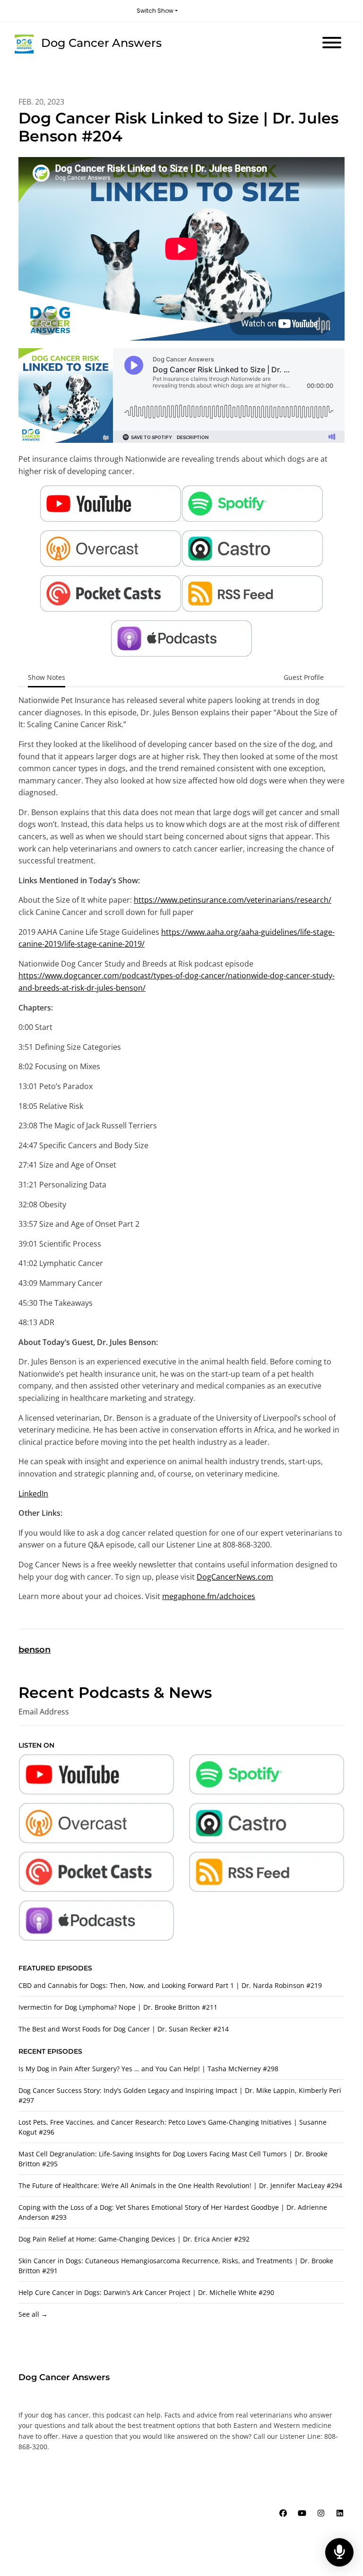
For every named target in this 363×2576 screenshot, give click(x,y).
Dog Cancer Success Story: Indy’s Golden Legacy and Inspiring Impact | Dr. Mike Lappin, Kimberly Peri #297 (180, 2095)
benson (35, 1650)
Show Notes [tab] (47, 677)
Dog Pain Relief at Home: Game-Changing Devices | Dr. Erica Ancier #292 (134, 2239)
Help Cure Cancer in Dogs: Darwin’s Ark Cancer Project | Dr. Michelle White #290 (146, 2292)
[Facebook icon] (283, 2513)
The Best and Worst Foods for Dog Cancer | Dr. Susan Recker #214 (124, 2029)
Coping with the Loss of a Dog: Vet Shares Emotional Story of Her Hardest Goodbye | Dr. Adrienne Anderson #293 (173, 2212)
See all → (33, 2314)
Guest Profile (304, 677)
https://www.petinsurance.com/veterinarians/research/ (233, 900)
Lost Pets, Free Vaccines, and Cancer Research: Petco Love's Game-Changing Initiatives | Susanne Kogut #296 (173, 2127)
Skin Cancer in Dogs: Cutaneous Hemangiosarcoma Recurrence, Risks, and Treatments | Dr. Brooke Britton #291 (176, 2266)
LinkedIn (33, 1494)
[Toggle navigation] (332, 44)
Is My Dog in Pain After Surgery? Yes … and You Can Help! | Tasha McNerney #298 (148, 2069)
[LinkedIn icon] (340, 2513)
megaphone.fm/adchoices (209, 1596)
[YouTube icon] (302, 2513)
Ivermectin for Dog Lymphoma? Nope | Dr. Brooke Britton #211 (118, 2007)
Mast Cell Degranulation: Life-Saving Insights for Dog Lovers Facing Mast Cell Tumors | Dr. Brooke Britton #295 (173, 2159)
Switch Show (155, 11)
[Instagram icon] (321, 2513)
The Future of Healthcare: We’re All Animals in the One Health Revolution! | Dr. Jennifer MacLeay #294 (180, 2185)
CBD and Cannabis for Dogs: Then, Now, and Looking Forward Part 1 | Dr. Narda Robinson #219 (170, 1985)
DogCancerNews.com (235, 1577)
